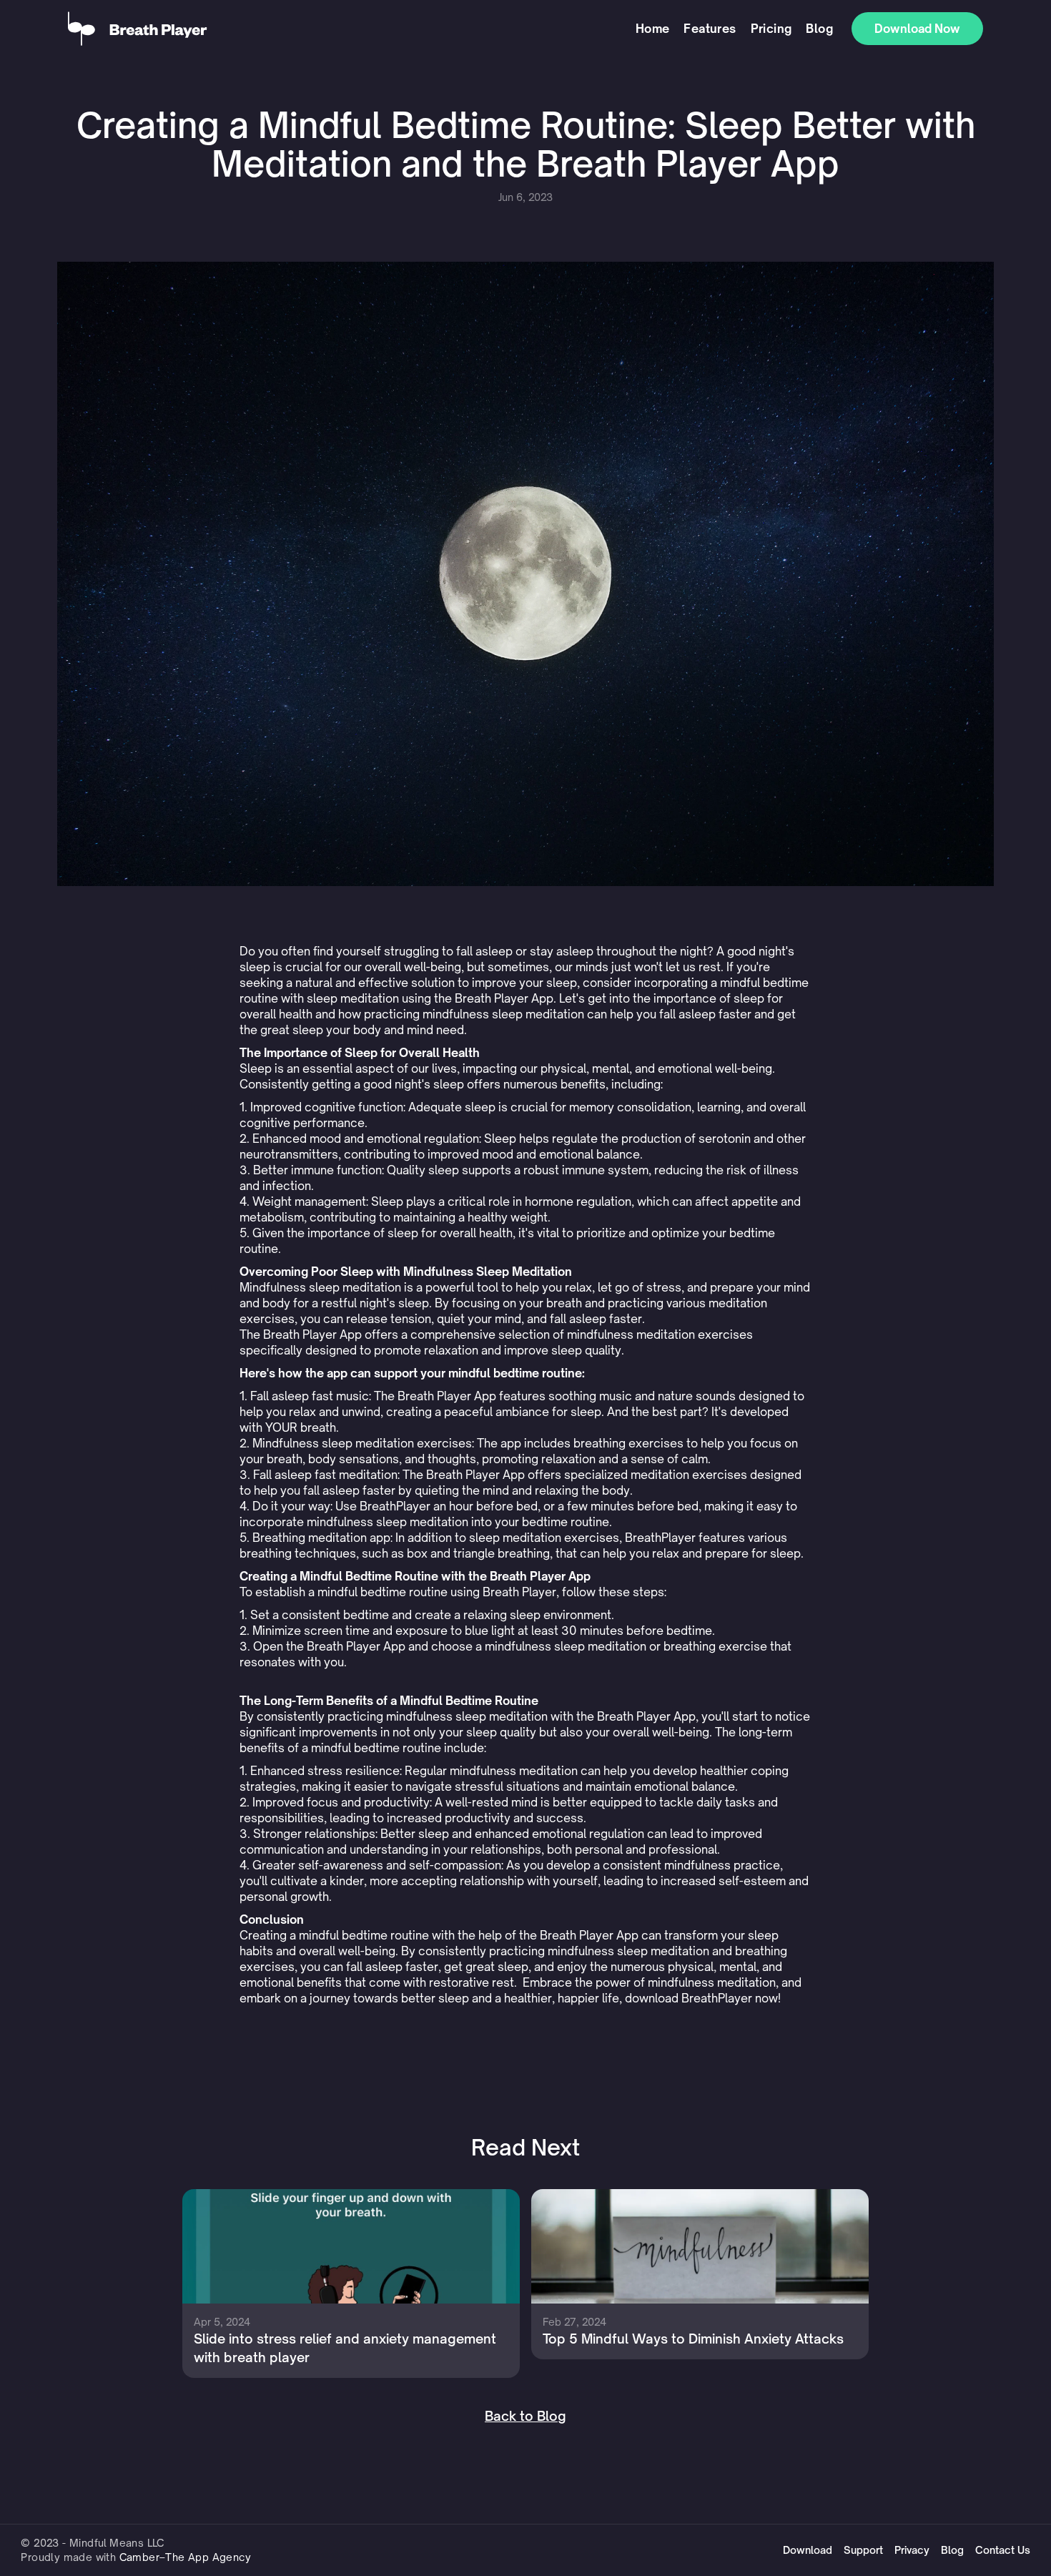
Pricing (771, 29)
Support (863, 2550)
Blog (819, 29)
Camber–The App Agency (185, 2557)
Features (710, 29)
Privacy (912, 2550)
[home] (348, 29)
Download (808, 2550)
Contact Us (1003, 2550)
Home (653, 29)
